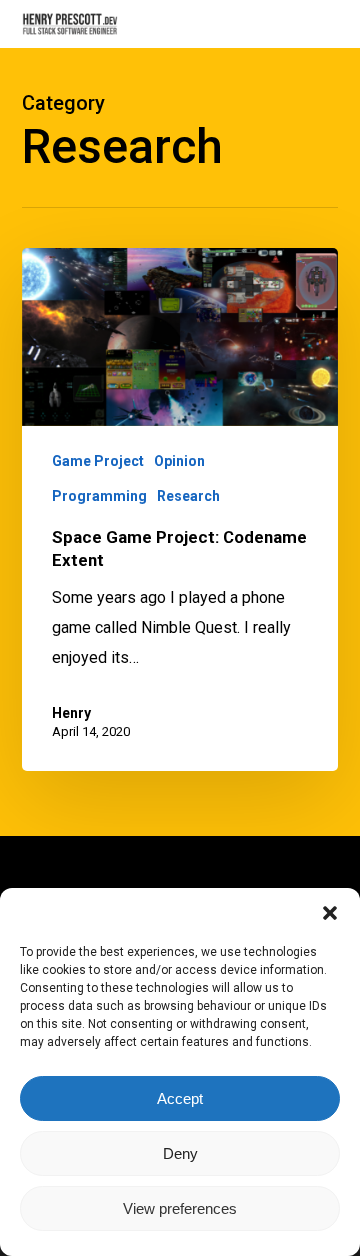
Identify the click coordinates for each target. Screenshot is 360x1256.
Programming (99, 496)
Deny (180, 1153)
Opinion (179, 461)
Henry (71, 713)
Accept (180, 1098)
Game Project (98, 461)
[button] (330, 913)
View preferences (180, 1208)
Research (188, 496)
